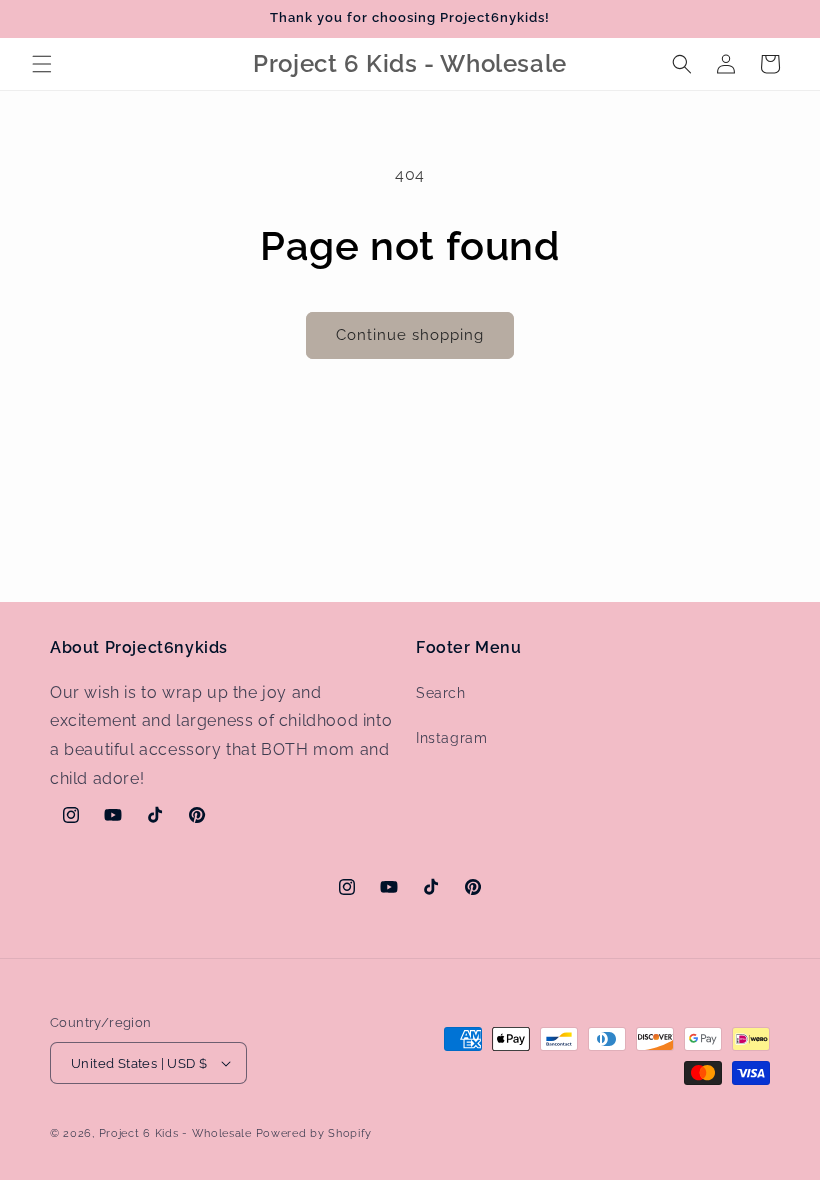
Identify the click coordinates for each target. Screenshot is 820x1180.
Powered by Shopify (314, 1133)
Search (441, 693)
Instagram (451, 738)
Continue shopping (410, 335)
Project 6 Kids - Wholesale (175, 1133)
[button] (42, 64)
